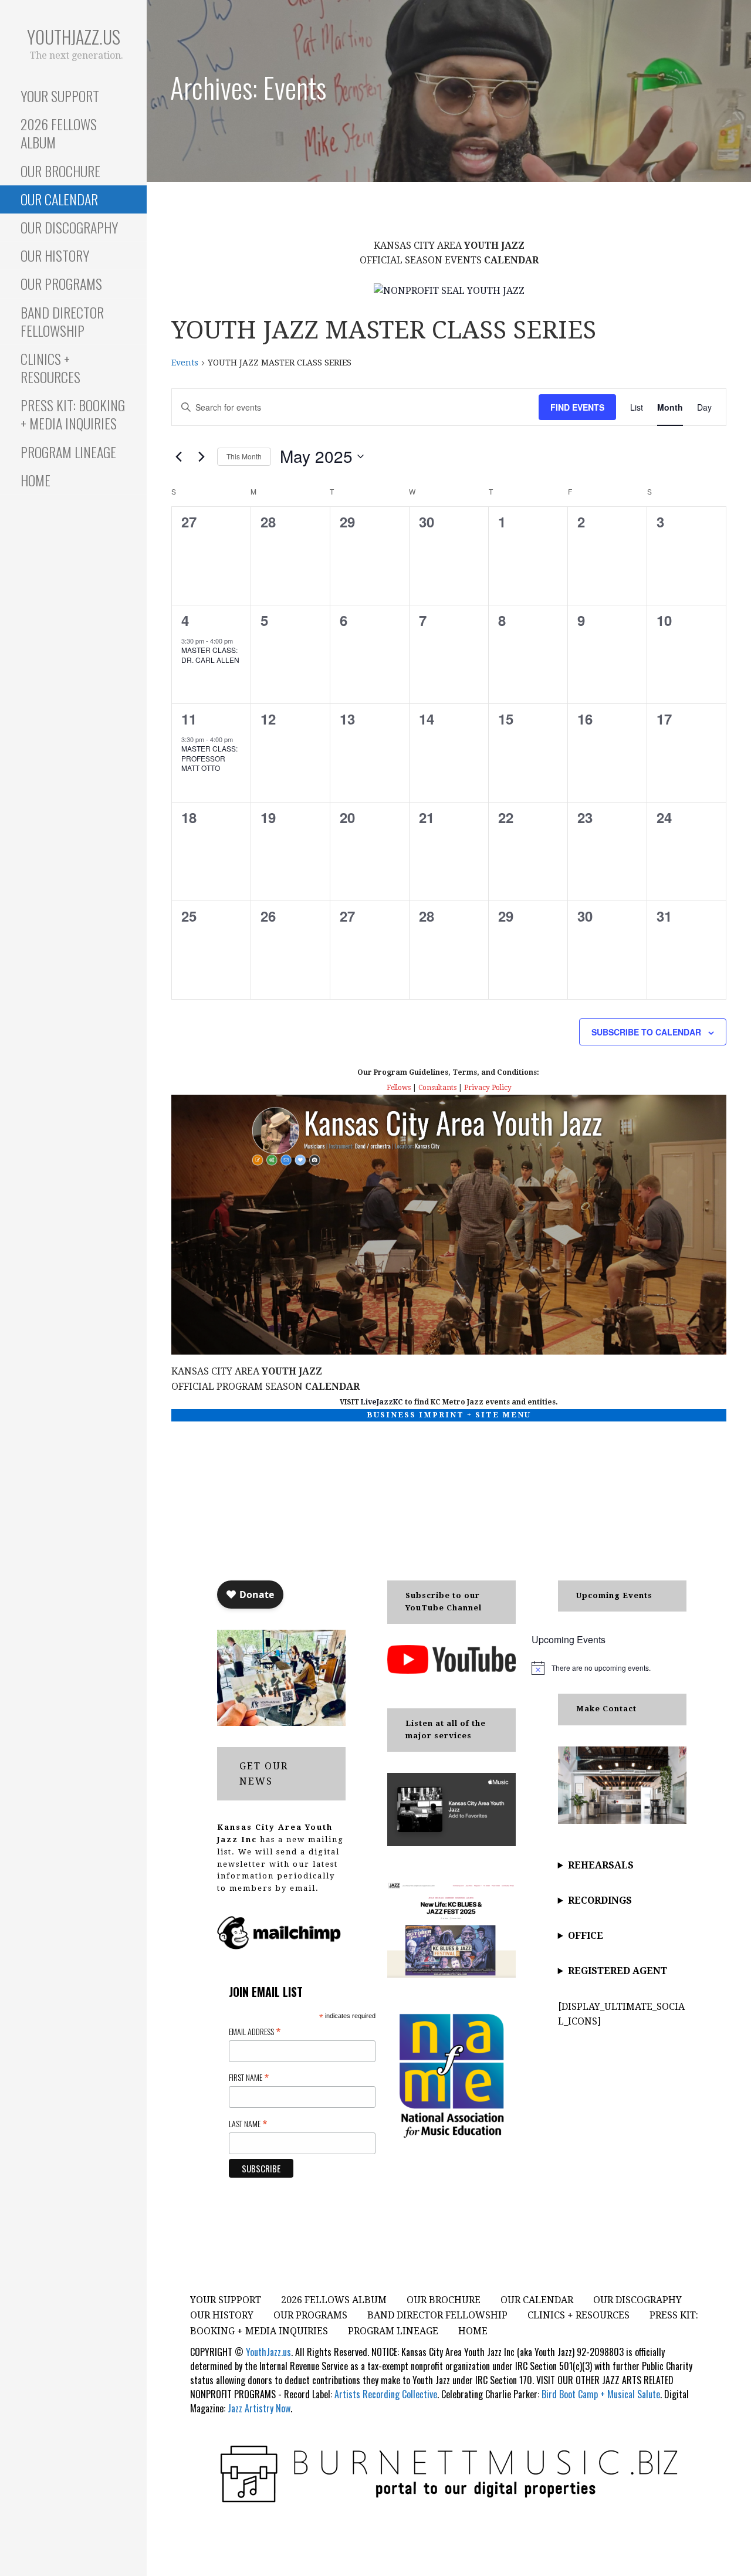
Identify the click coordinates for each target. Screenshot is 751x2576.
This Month (244, 456)
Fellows (399, 1088)
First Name (249, 2077)
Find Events (577, 407)
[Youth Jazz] (449, 290)
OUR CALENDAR (59, 199)
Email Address (255, 2031)
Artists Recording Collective (386, 2394)
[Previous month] (178, 456)
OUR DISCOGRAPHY (69, 227)
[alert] (609, 1668)
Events (185, 363)
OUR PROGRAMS (61, 283)
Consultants (437, 1088)
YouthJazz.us (74, 37)
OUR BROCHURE (60, 171)
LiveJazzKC (382, 1402)
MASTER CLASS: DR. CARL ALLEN (210, 655)
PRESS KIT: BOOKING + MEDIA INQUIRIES (73, 414)
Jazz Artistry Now (259, 2408)
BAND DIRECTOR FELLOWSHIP (62, 321)
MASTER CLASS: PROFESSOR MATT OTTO (209, 758)
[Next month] (201, 456)
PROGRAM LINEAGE (68, 452)
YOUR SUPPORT (60, 96)
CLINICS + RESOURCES (50, 368)
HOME (35, 480)
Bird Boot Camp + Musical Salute (601, 2394)
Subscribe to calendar (646, 1032)
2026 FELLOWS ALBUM (59, 133)
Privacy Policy (488, 1088)
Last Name (248, 2123)
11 (189, 719)
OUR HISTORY (55, 255)
